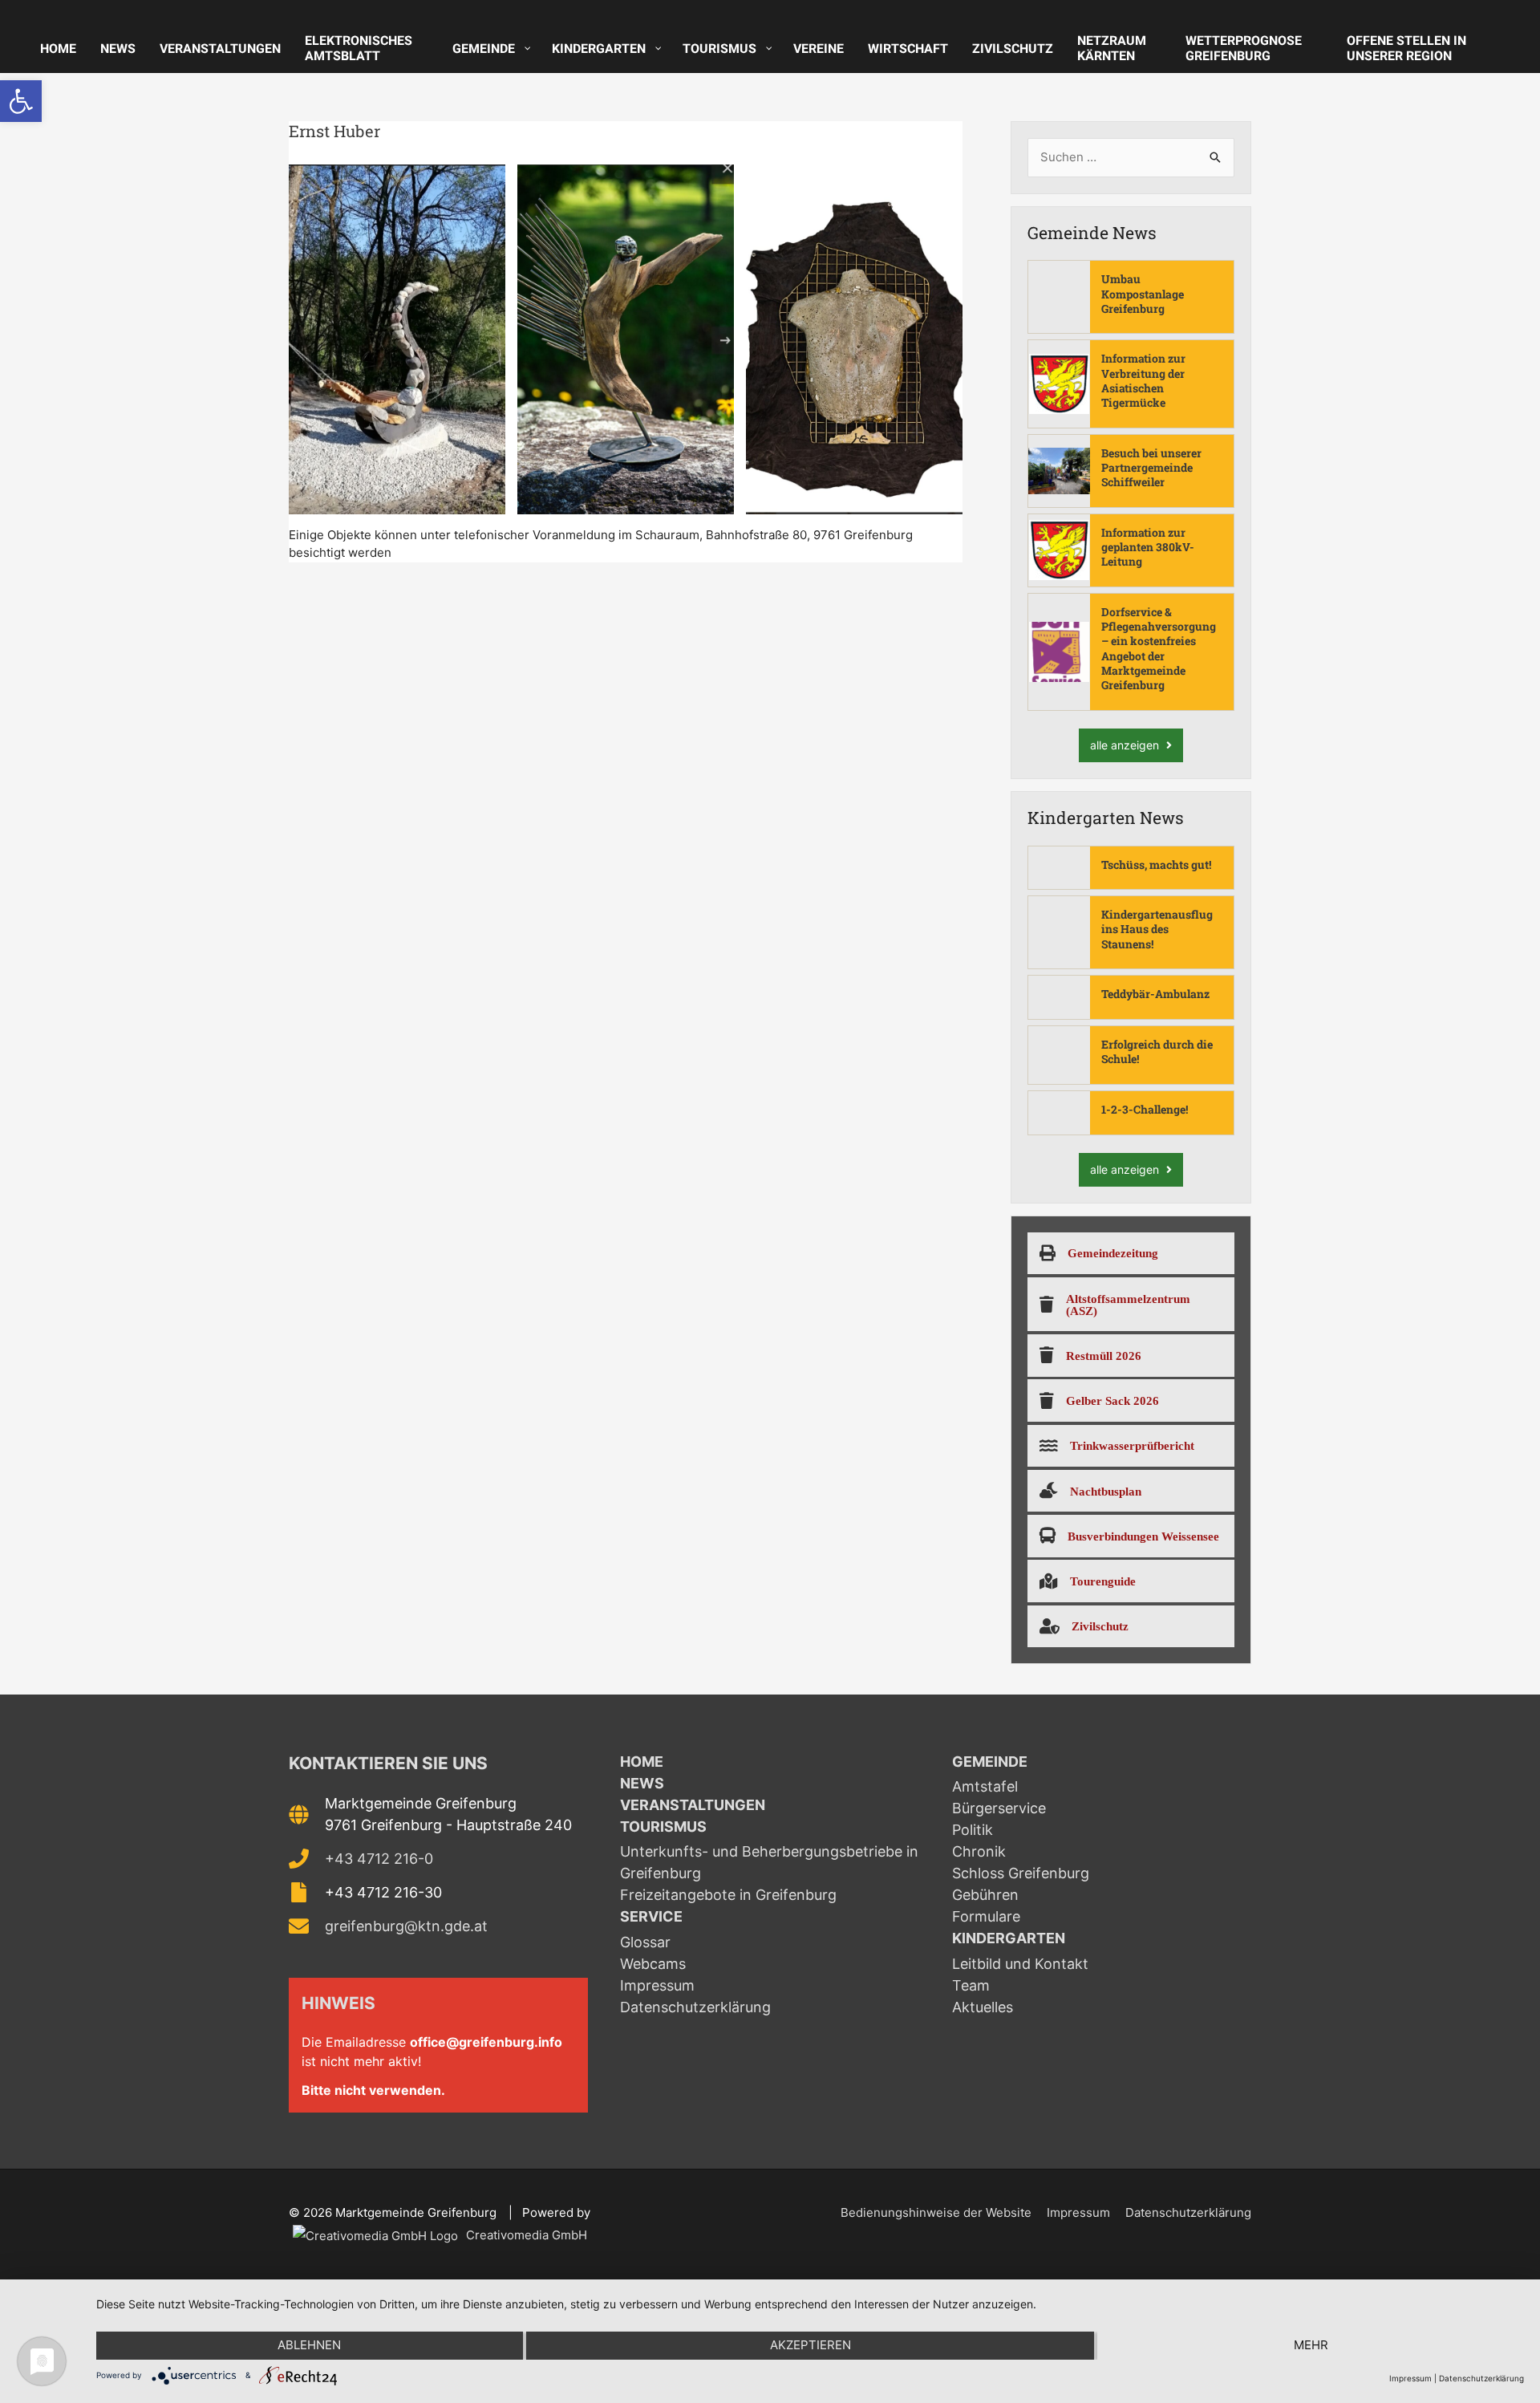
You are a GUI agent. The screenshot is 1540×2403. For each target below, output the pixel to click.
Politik (973, 1830)
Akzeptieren (811, 2345)
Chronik (979, 1851)
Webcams (653, 1964)
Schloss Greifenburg (1021, 1873)
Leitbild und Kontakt (1020, 1964)
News (642, 1783)
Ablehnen (309, 2345)
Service (651, 1916)
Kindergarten (1009, 1938)
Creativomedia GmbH (525, 2235)
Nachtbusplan (1106, 1491)
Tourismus (663, 1827)
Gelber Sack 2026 (1112, 1400)
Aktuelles (983, 2007)
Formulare (986, 1916)
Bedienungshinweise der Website (936, 2212)
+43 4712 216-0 (379, 1859)
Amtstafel (985, 1786)
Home (642, 1762)
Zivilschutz (1100, 1626)
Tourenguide (1103, 1581)
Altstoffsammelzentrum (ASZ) (1128, 1305)
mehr (1311, 2345)
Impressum (657, 1985)
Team (971, 1985)
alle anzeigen (1126, 745)
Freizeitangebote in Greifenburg (728, 1895)
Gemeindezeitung (1113, 1253)
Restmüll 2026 (1104, 1356)
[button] (21, 101)
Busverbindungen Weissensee (1143, 1536)
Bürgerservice (999, 1808)
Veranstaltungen (693, 1805)
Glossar (645, 1942)
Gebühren (985, 1895)
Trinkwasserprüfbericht (1132, 1445)
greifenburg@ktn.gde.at (406, 1926)
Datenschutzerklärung (695, 2007)
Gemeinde (990, 1762)
